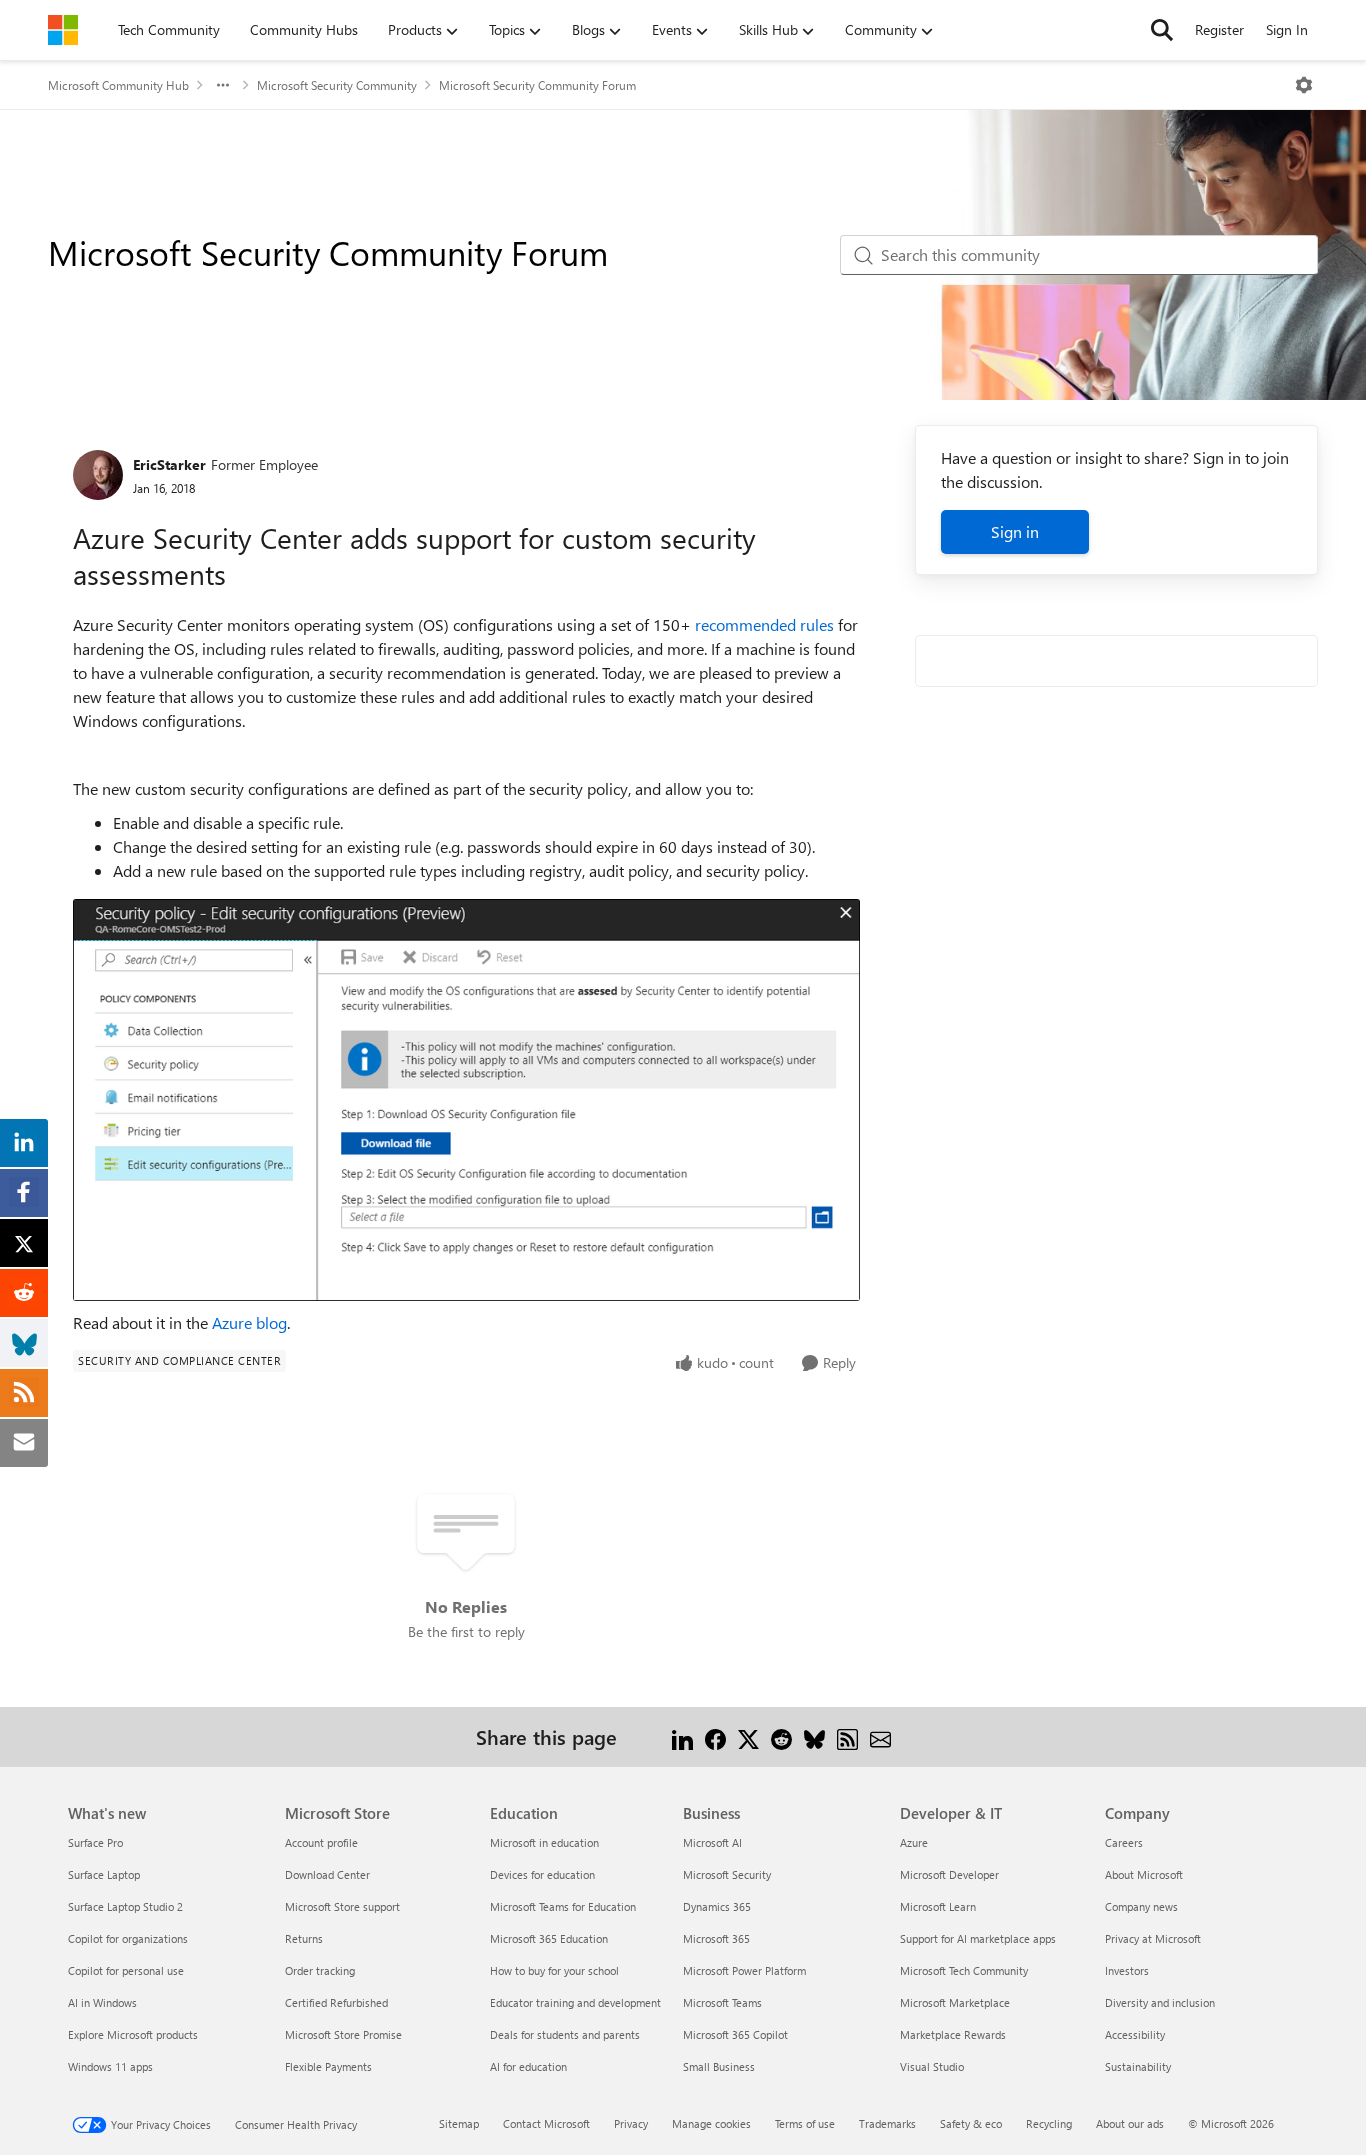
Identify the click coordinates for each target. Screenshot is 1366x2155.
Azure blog (249, 1322)
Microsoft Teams (722, 2002)
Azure (914, 1842)
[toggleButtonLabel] (1304, 85)
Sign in (1015, 531)
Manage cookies (711, 2123)
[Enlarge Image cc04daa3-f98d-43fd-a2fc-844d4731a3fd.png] (466, 1100)
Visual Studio (932, 2066)
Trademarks (887, 2123)
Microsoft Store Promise (343, 2034)
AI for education (528, 2066)
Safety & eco (971, 2123)
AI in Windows (102, 2002)
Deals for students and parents (565, 2034)
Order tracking (320, 1970)
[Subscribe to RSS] (847, 1736)
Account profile (321, 1842)
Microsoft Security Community (337, 85)
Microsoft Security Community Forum (537, 85)
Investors (1127, 1970)
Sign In (1287, 29)
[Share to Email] (880, 1736)
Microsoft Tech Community (964, 1970)
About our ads (1130, 2123)
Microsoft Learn (938, 1906)
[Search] (1162, 30)
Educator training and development (575, 2002)
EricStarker (169, 464)
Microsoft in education (544, 1842)
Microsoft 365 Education (549, 1938)
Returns (304, 1938)
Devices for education (542, 1874)
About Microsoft (1144, 1874)
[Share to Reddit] (781, 1736)
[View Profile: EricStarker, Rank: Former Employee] (98, 475)
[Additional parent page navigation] (223, 85)
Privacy (631, 2123)
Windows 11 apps (110, 2066)
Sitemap (459, 2123)
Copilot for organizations (128, 1938)
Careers (1124, 1842)
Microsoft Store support (342, 1906)
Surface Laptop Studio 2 (125, 1906)
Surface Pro (95, 1842)
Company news (1141, 1906)
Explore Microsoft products (133, 2034)
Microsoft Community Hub (118, 85)
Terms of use (805, 2123)
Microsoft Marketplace (955, 2002)
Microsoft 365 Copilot (735, 2034)
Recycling (1049, 2123)
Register (1219, 29)
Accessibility (1135, 2034)
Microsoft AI (712, 1842)
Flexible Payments (328, 2066)
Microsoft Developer (949, 1874)
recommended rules (764, 624)
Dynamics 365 (717, 1906)
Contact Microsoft (546, 2123)
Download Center (327, 1874)
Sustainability (1138, 2066)
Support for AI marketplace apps (978, 1938)
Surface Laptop (104, 1874)
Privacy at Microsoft (1153, 1938)
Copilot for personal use (126, 1970)
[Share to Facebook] (715, 1736)
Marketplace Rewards (953, 2034)
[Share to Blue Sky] (814, 1736)
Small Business (719, 2066)
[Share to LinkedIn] (682, 1736)
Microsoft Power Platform (744, 1970)
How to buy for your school (554, 1970)
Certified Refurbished (336, 2002)
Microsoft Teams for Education (563, 1906)
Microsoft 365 (716, 1938)
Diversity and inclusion (1160, 2002)
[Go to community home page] (63, 30)
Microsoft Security (727, 1874)
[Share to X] (748, 1736)
